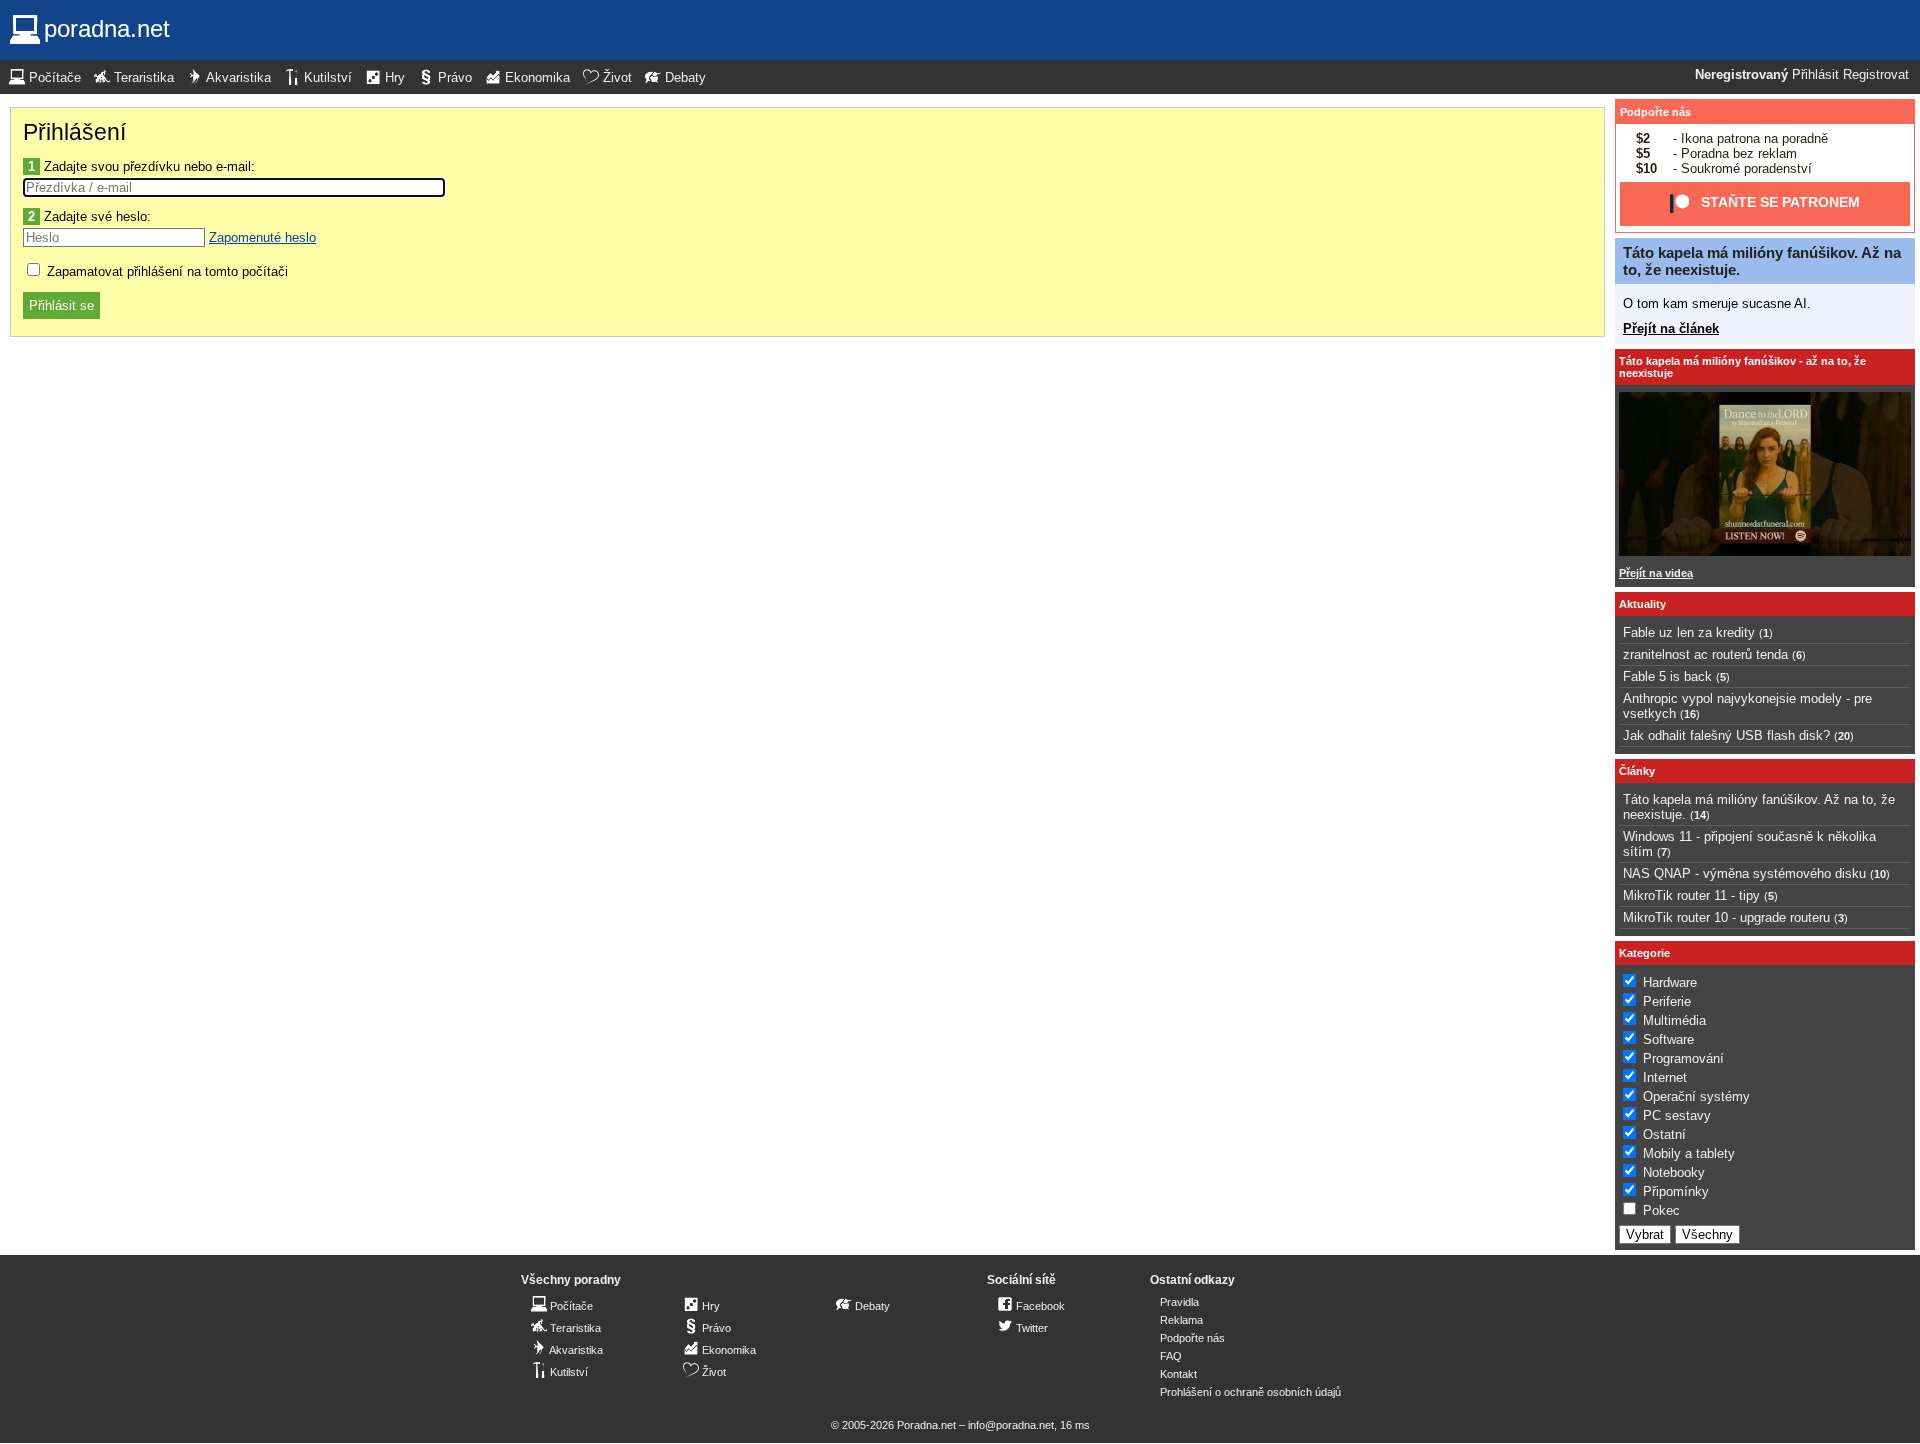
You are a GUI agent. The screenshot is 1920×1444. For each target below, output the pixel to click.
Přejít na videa (1656, 573)
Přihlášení (74, 132)
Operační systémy (1696, 1096)
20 (1844, 736)
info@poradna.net (1011, 1425)
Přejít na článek (1671, 328)
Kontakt (1178, 1374)
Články (1637, 771)
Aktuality (1642, 604)
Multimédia (1674, 1020)
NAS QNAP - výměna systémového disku (1744, 873)
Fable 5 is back (1667, 676)
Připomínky (1676, 1191)
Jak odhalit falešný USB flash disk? (1726, 735)
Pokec (1661, 1210)
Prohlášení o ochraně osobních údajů (1250, 1392)
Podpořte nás (1655, 112)
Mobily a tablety (1689, 1153)
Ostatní (1664, 1134)
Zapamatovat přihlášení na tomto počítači (165, 271)
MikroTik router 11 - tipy (1691, 895)
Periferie (1667, 1001)
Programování (1683, 1058)
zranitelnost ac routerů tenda (1705, 654)
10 (1880, 874)
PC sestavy (1677, 1115)
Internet (1665, 1077)
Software (1668, 1039)
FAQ (1171, 1356)
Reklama (1181, 1320)
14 (1700, 815)
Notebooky (1674, 1172)
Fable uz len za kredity (1689, 632)
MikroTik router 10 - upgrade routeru (1726, 917)
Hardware (1670, 982)
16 (1690, 714)
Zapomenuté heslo (262, 237)
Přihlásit (1815, 75)
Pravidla (1179, 1302)
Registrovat (1876, 75)
